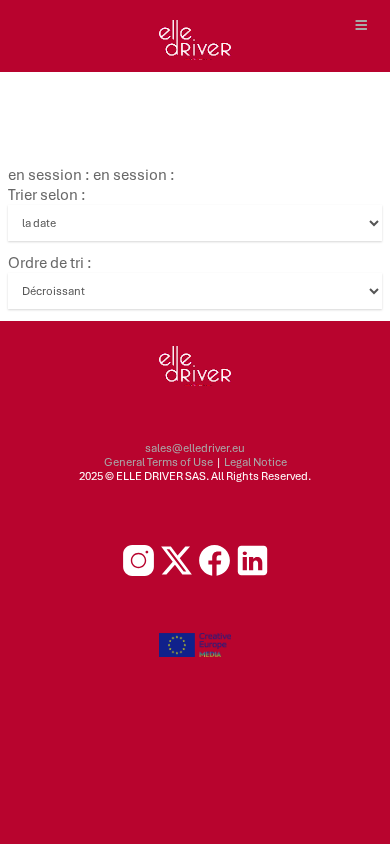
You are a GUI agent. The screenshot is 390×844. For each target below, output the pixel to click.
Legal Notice (255, 462)
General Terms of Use (158, 462)
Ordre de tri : (50, 263)
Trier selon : (47, 195)
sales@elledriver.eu (195, 448)
